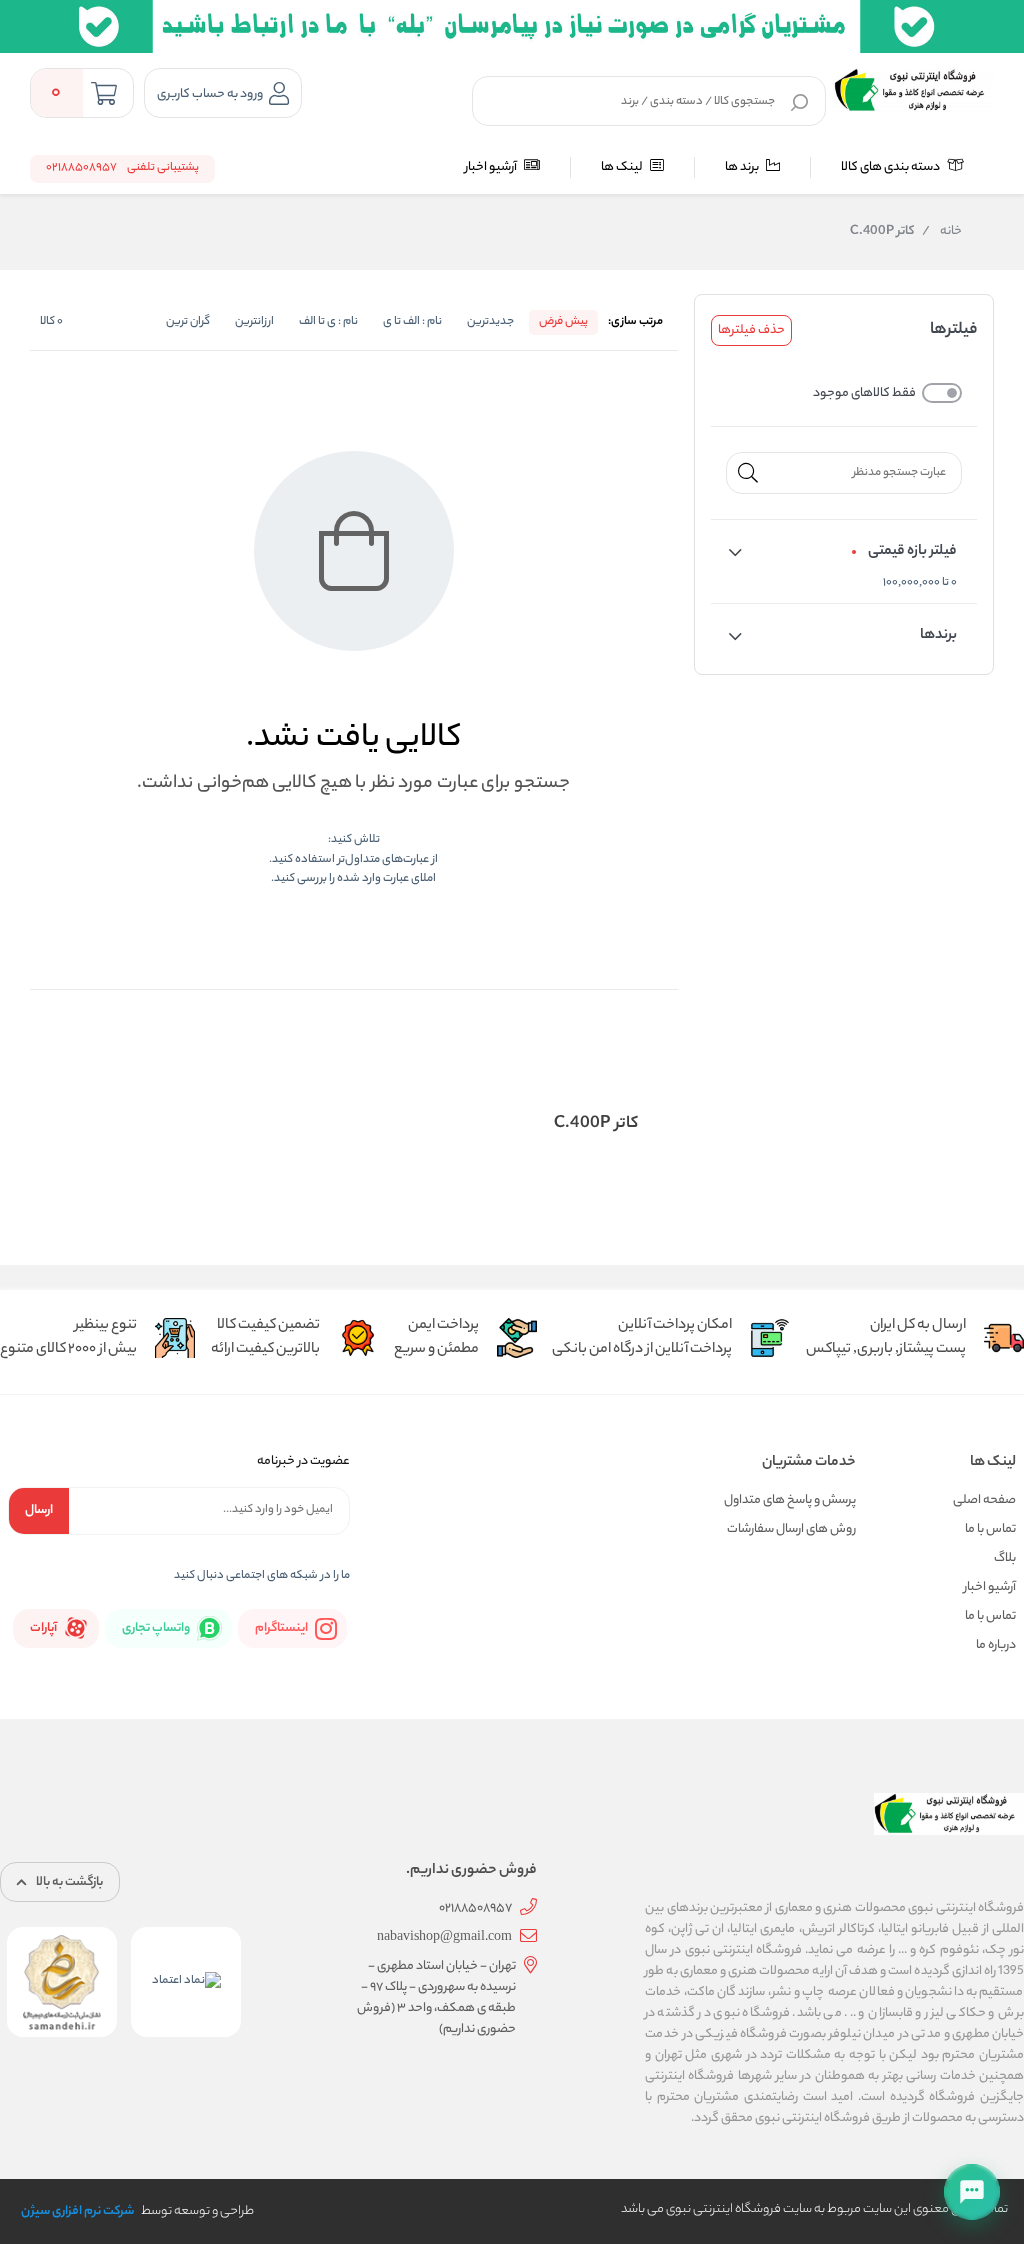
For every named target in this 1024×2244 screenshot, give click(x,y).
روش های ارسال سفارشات (791, 1529)
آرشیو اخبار (492, 167)
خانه (942, 232)
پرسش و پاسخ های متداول (790, 1500)
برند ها (743, 167)
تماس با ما (990, 1529)
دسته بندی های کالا (891, 167)
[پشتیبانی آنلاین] (972, 2192)
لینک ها (623, 167)
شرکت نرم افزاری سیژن (77, 2211)
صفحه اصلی (984, 1500)
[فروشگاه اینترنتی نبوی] (914, 90)
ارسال (39, 1510)
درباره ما (996, 1645)
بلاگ (1005, 1558)
